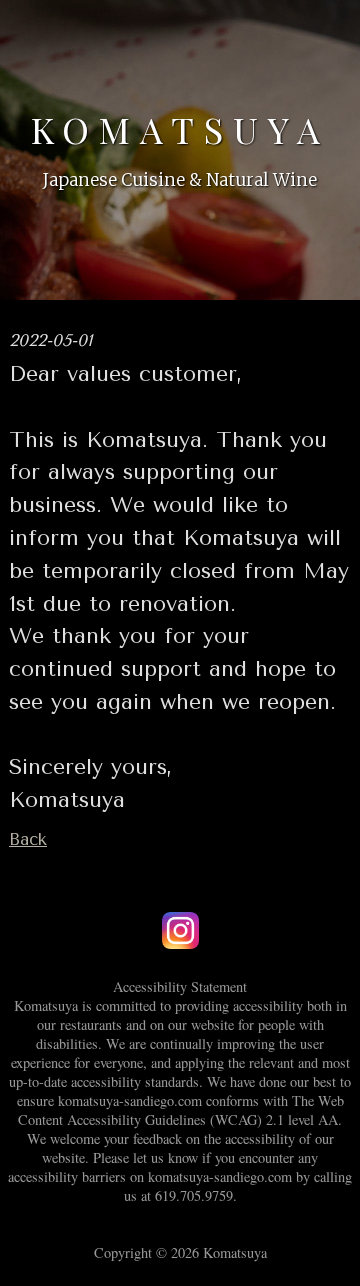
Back (28, 839)
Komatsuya (180, 129)
